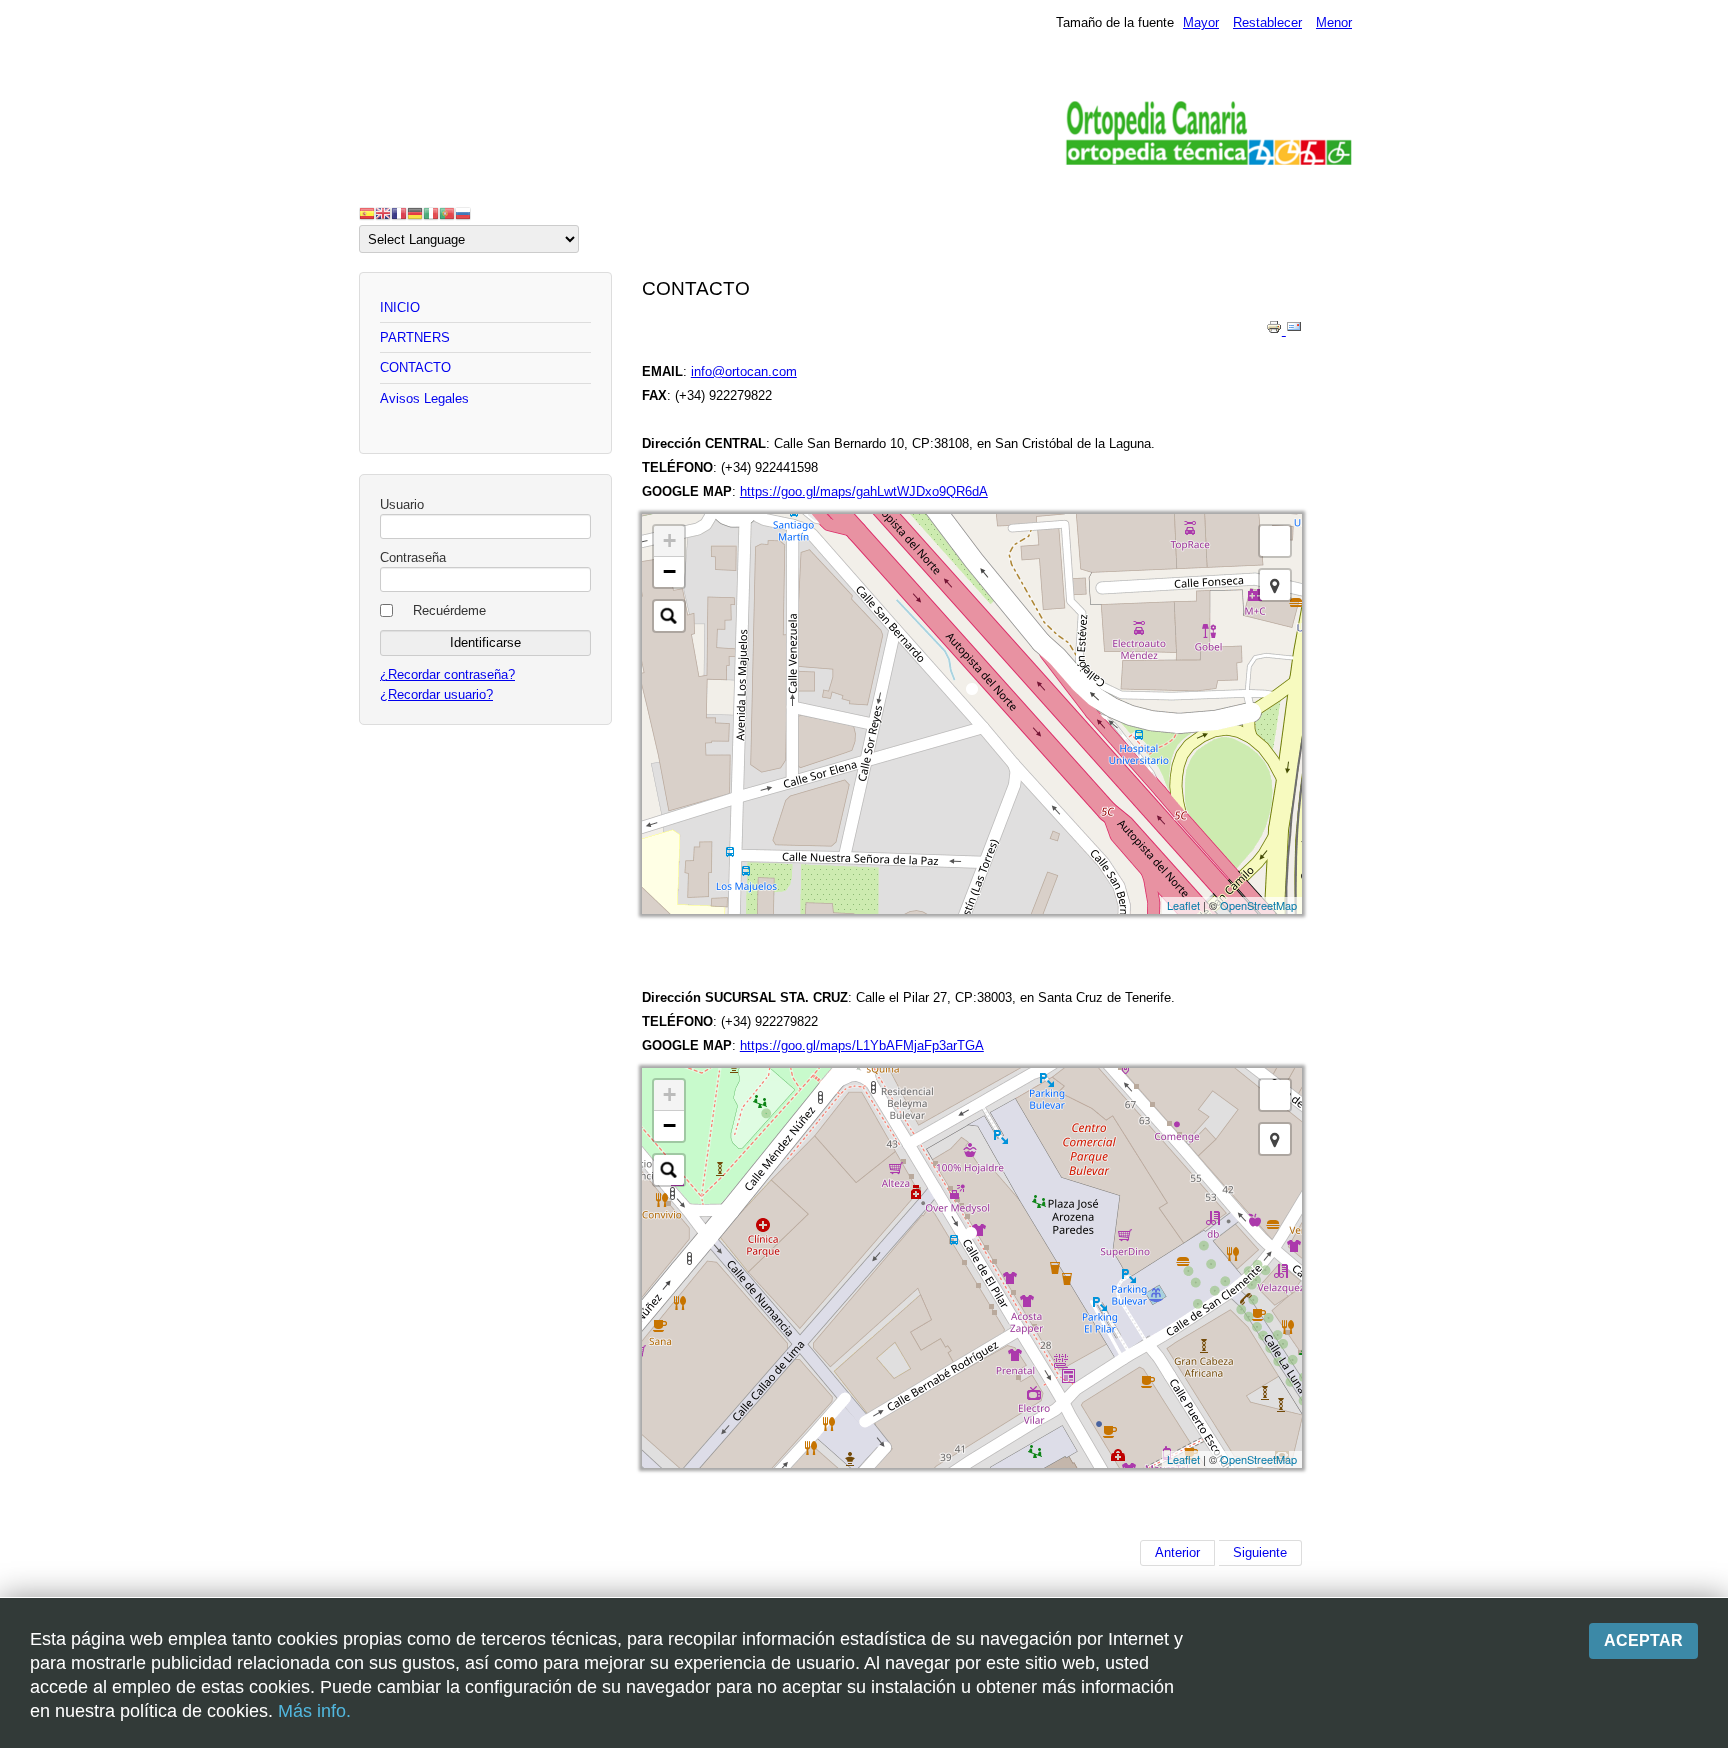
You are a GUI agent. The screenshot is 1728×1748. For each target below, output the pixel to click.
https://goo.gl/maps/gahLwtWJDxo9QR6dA (864, 491)
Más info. (314, 1711)
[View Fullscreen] (1275, 541)
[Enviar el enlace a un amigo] (1294, 330)
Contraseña (413, 557)
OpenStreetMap (1258, 905)
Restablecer (1267, 22)
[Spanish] (367, 212)
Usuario (402, 504)
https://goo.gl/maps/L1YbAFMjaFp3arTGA (862, 1045)
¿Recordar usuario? (436, 694)
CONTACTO (415, 367)
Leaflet (1183, 905)
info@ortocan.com (744, 371)
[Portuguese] (447, 212)
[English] (383, 212)
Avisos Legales (424, 398)
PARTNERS (415, 337)
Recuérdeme (449, 610)
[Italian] (431, 212)
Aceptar (1643, 1640)
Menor (1334, 22)
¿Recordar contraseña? (447, 674)
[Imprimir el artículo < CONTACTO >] (1276, 330)
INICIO (400, 307)
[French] (399, 212)
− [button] (669, 571)
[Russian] (463, 212)
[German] (415, 212)
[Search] (669, 616)
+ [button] (669, 540)
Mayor (1201, 22)
